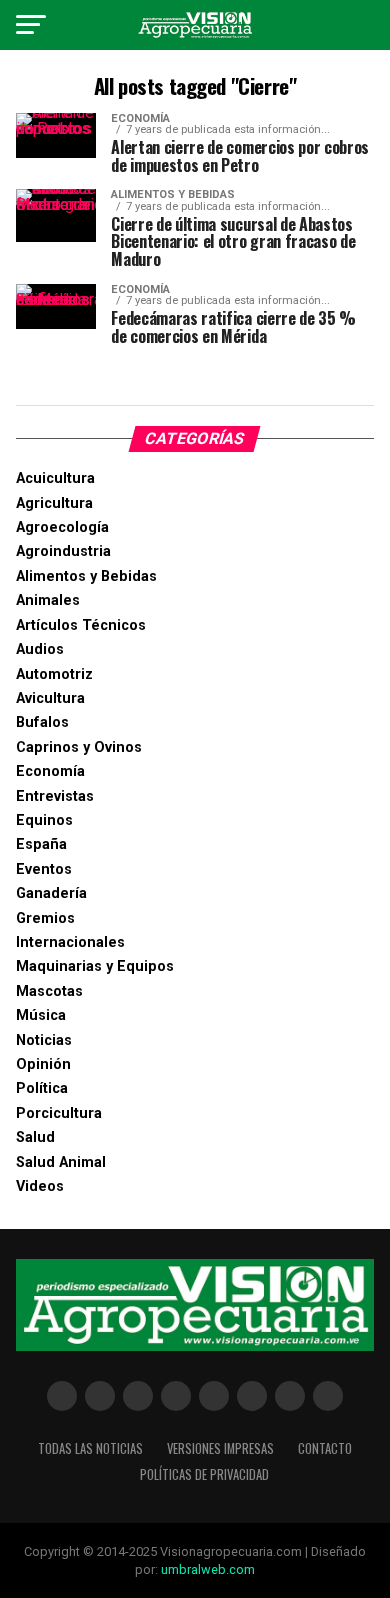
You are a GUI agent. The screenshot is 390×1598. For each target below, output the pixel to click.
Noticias (44, 1040)
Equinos (44, 820)
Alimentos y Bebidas (86, 576)
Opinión (43, 1064)
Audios (40, 649)
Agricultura (54, 503)
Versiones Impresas (220, 1448)
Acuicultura (55, 478)
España (41, 844)
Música (41, 1015)
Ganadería (51, 893)
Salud (35, 1137)
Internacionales (70, 942)
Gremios (45, 918)
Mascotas (49, 991)
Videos (40, 1186)
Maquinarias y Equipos (95, 966)
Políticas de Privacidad (204, 1474)
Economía (50, 771)
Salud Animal (61, 1162)
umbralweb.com (208, 1569)
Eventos (44, 869)
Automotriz (54, 674)
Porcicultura (59, 1113)
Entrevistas (55, 796)
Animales (48, 600)
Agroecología (62, 527)
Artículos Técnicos (81, 625)
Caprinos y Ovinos (79, 747)
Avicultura (50, 698)
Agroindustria (63, 551)
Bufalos (42, 722)
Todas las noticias (90, 1448)
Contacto (325, 1448)
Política (42, 1088)
